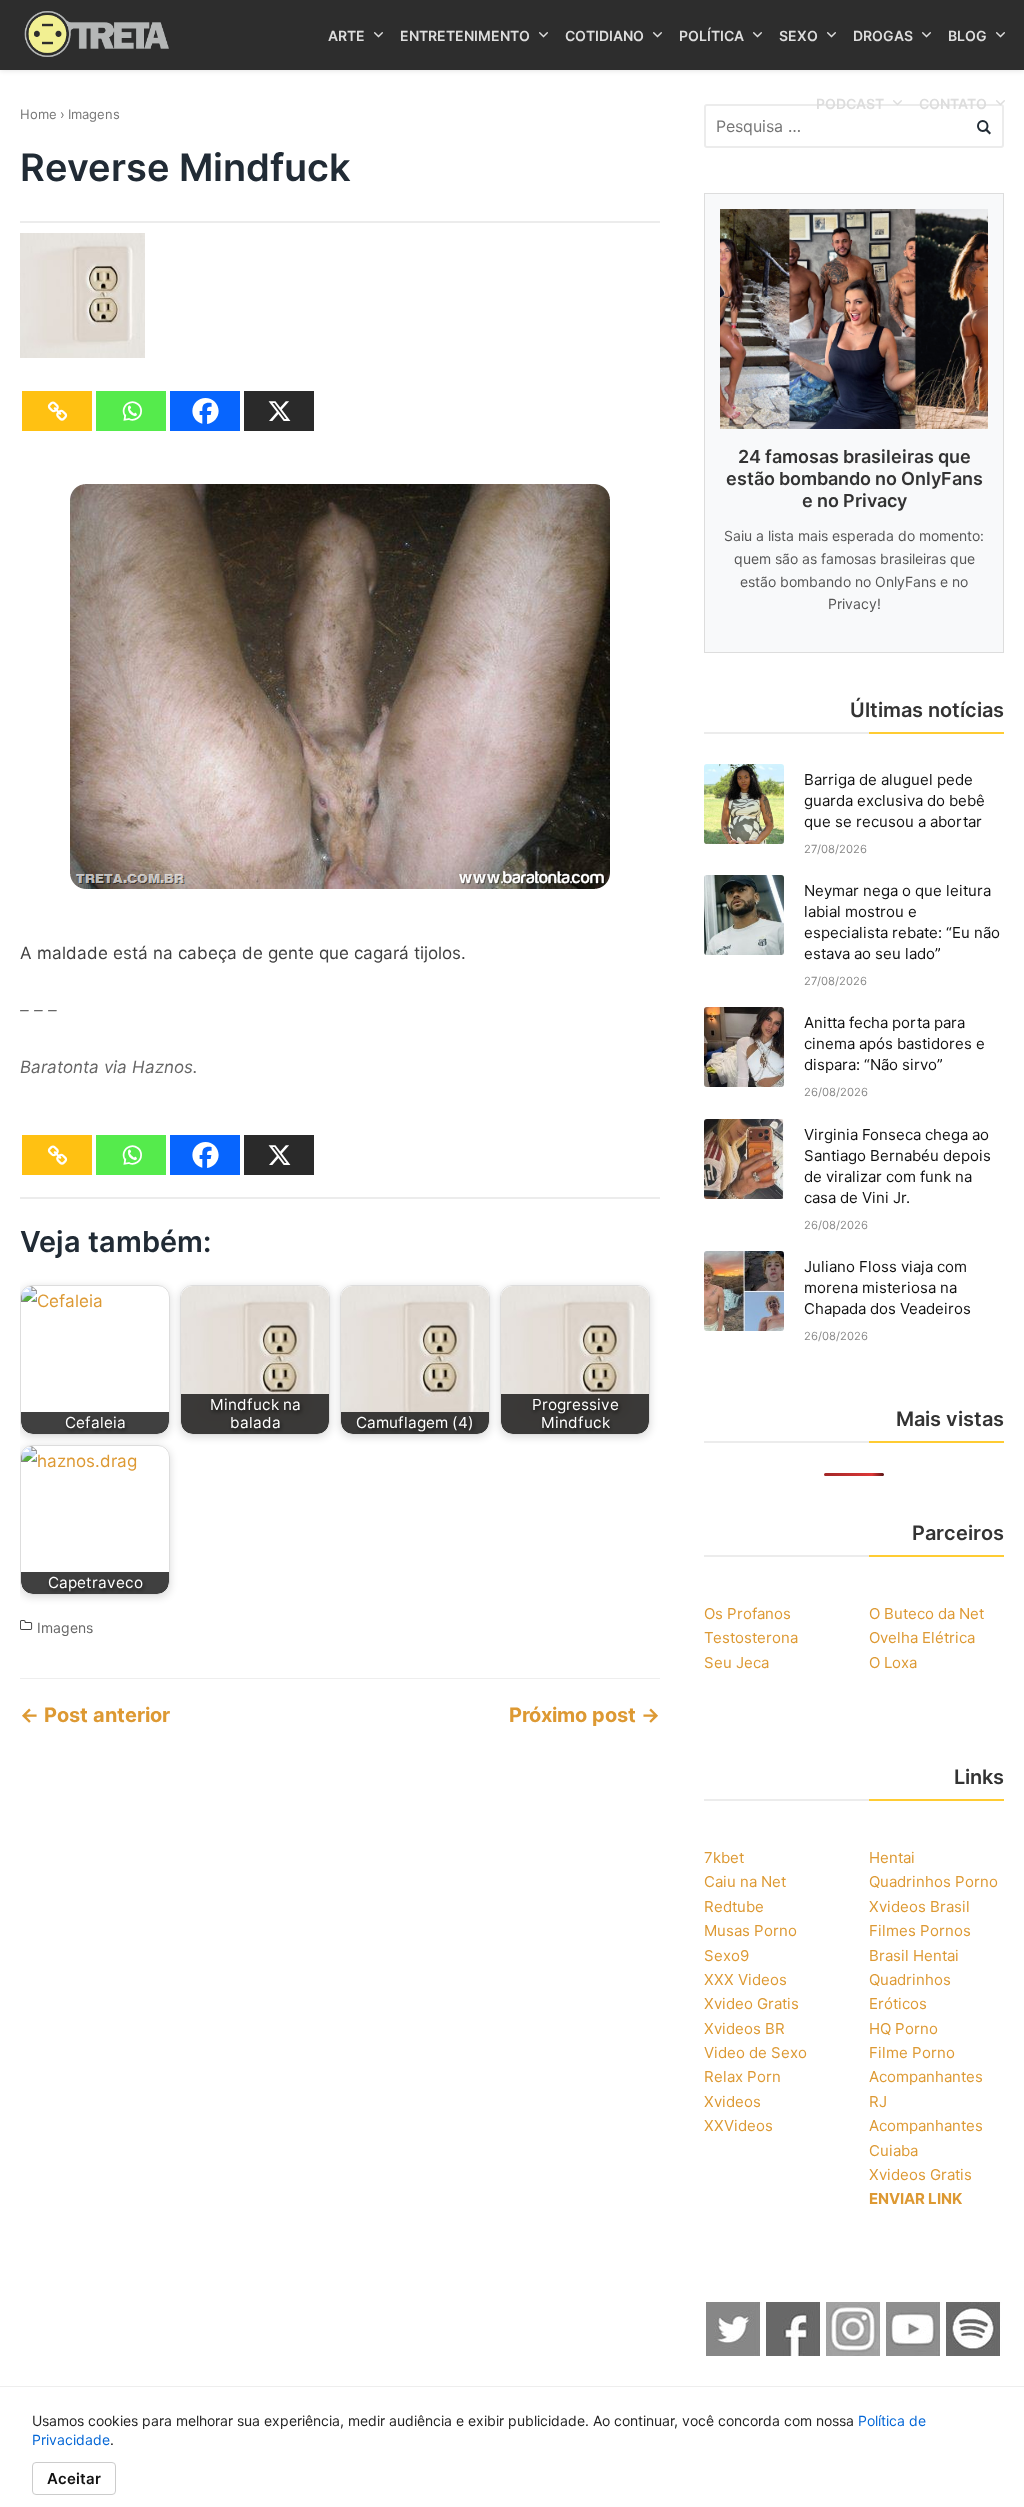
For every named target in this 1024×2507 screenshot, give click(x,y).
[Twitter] (734, 2350)
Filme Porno (912, 2052)
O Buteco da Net (926, 1613)
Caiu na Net (745, 1881)
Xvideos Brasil (919, 1906)
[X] (279, 411)
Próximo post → (584, 1715)
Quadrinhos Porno (933, 1881)
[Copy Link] (57, 411)
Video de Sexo (755, 2052)
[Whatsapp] (131, 411)
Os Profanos (747, 1613)
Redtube (734, 1906)
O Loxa (893, 1662)
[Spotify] (974, 2350)
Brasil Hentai (914, 1955)
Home (38, 114)
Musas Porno (750, 1930)
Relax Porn (742, 2076)
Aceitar (74, 2478)
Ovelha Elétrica (922, 1637)
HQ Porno (903, 2028)
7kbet (724, 1857)
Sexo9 (726, 1955)
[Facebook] (205, 411)
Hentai (892, 1857)
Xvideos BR (744, 2028)
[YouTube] (914, 2350)
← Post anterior (95, 1715)
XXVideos (738, 2125)
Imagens (94, 114)
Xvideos (732, 2101)
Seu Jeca (736, 1662)
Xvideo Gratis (751, 2003)
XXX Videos (745, 1979)
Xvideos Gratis (920, 2174)
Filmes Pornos (920, 1930)
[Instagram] (854, 2350)
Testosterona (751, 1637)
